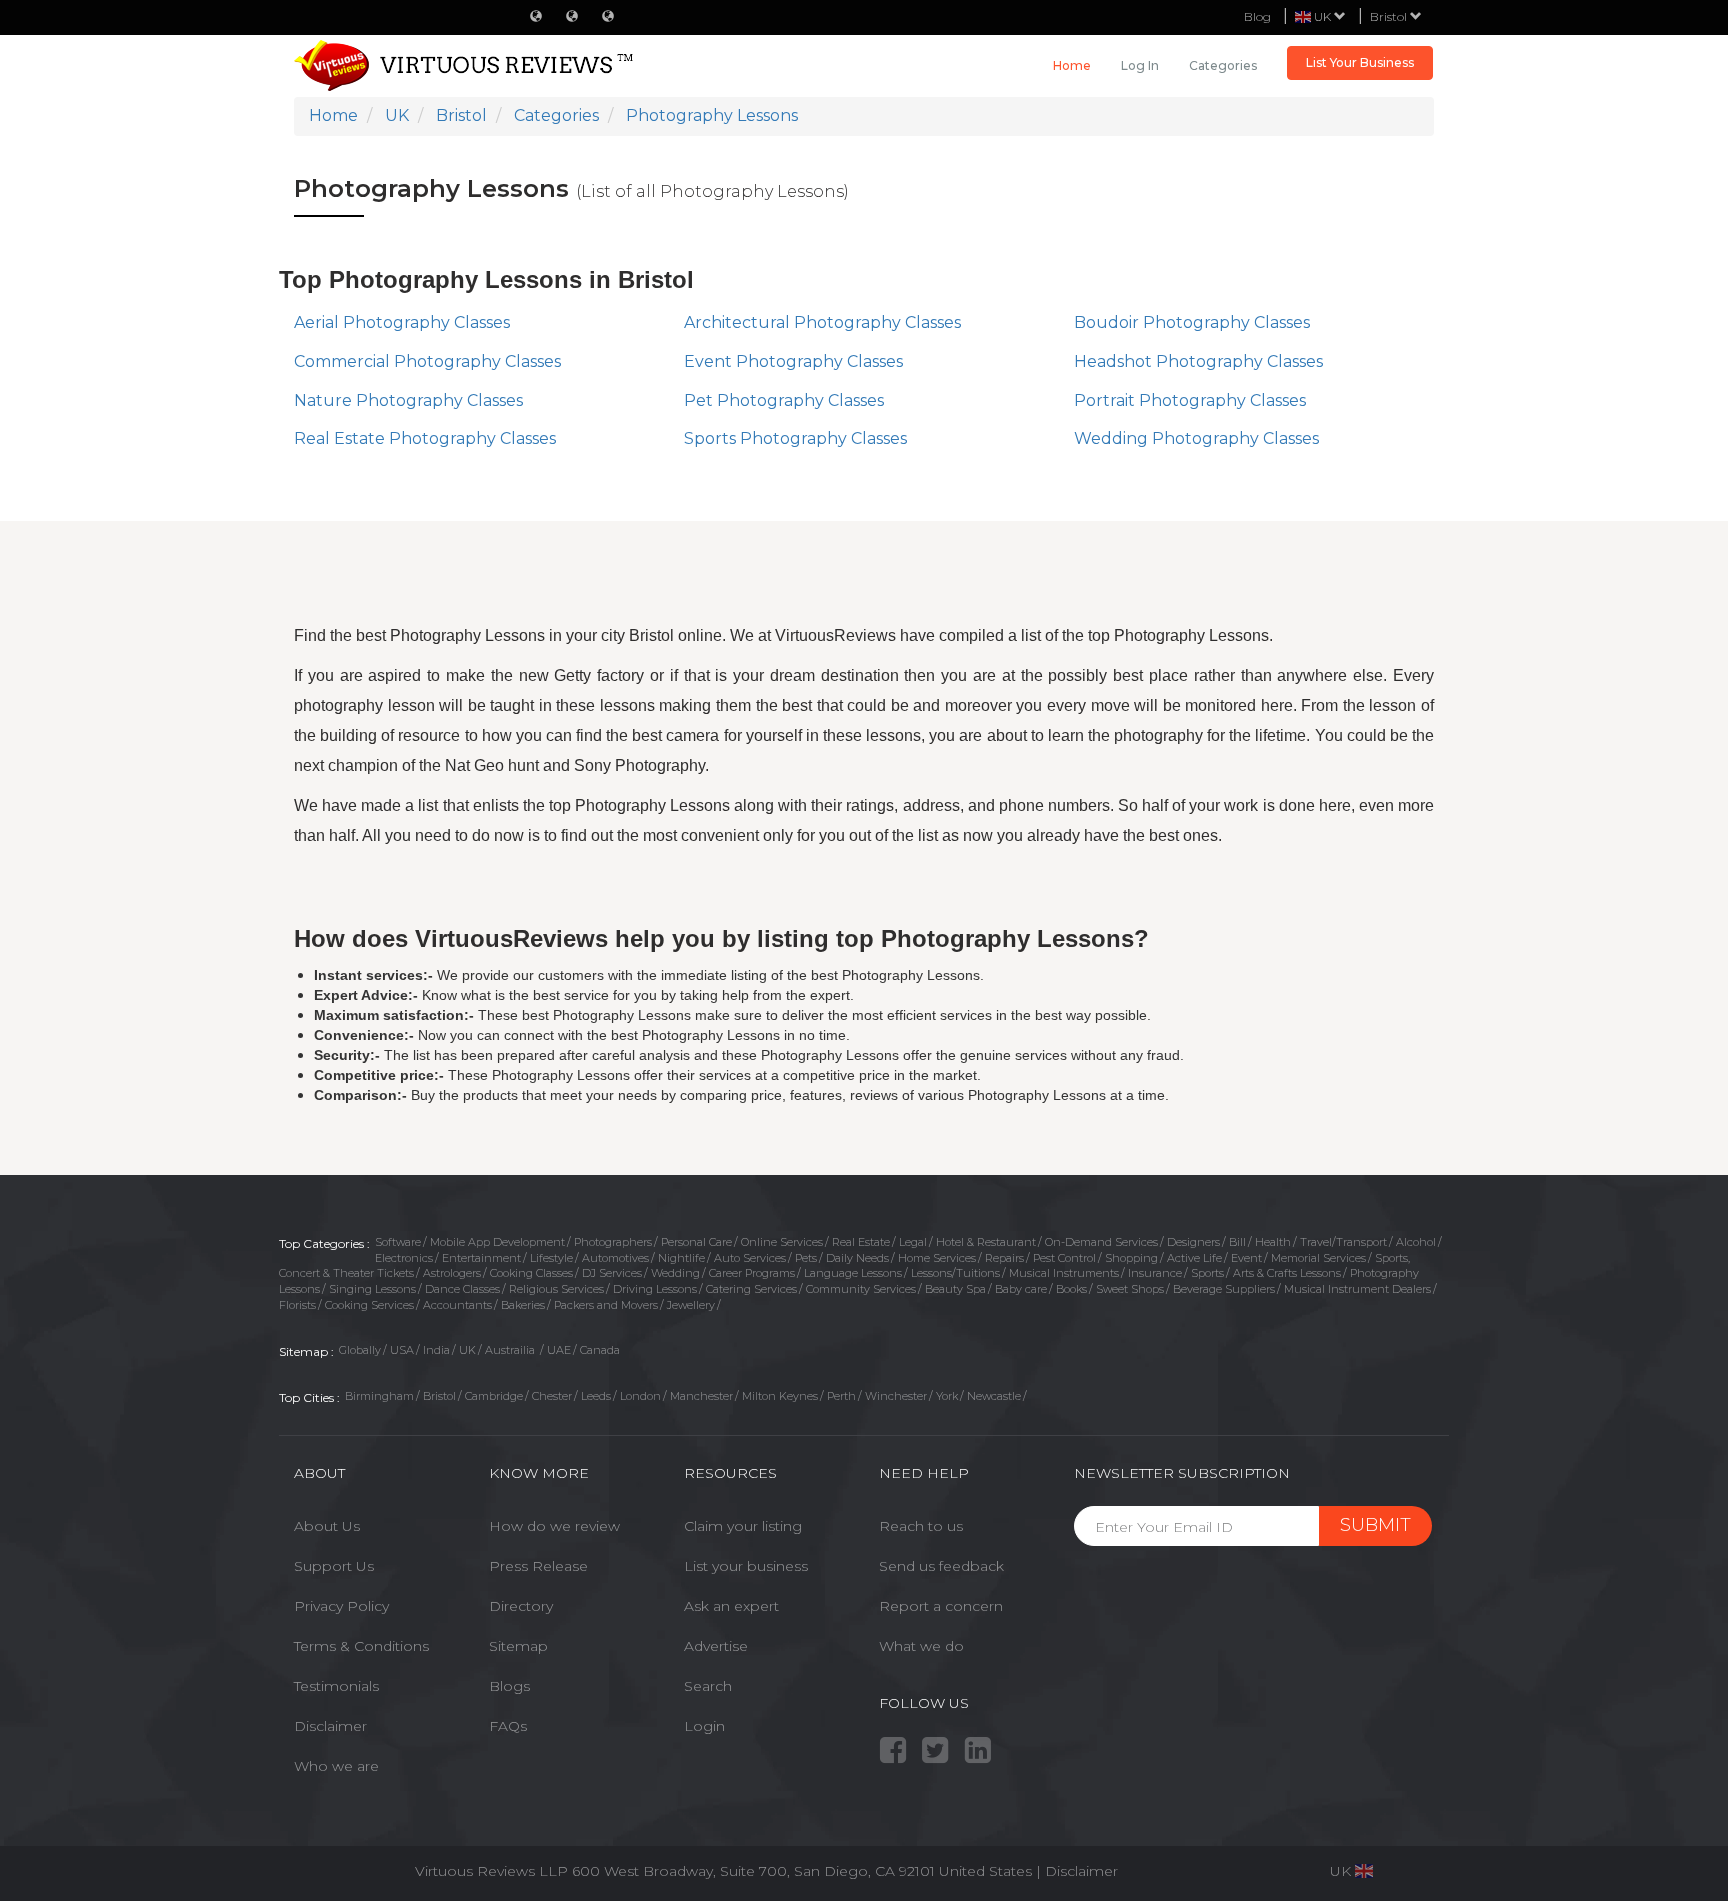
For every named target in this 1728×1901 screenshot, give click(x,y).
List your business (746, 1566)
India (436, 1350)
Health (1273, 1242)
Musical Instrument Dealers (1357, 1289)
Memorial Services (1318, 1258)
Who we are (336, 1766)
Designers (1193, 1242)
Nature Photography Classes (408, 400)
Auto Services (750, 1258)
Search (708, 1686)
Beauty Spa (955, 1289)
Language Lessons (853, 1273)
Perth (841, 1396)
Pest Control (1064, 1258)
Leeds (596, 1396)
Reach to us (921, 1526)
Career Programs (752, 1273)
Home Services (937, 1258)
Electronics (404, 1258)
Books (1071, 1289)
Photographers (613, 1242)
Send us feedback (941, 1566)
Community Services (861, 1289)
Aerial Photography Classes (402, 322)
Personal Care (696, 1242)
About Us (327, 1526)
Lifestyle (551, 1258)
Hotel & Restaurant (986, 1242)
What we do (921, 1646)
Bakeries (523, 1305)
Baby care (1021, 1289)
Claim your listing (743, 1526)
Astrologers (452, 1273)
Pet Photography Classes (784, 400)
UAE (559, 1350)
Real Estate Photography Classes (425, 438)
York (947, 1396)
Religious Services (556, 1289)
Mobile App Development (497, 1242)
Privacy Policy (341, 1606)
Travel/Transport (1343, 1242)
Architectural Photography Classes (822, 322)
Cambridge (494, 1396)
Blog (1257, 16)
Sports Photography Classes (795, 438)
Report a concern (941, 1606)
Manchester (701, 1396)
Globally (360, 1350)
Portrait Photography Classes (1190, 400)
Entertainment (481, 1258)
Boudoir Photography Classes (1192, 322)
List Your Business (1360, 62)
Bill (1237, 1242)
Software (398, 1242)
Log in (1140, 65)
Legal (913, 1242)
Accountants (457, 1305)
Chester (552, 1396)
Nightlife (681, 1258)
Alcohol (1416, 1242)
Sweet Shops (1130, 1289)
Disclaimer (330, 1726)
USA (402, 1350)
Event (1246, 1258)
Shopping (1131, 1258)
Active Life (1194, 1258)
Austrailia (511, 1350)
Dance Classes (462, 1289)
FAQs (508, 1726)
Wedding (675, 1273)
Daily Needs (857, 1258)
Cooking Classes (531, 1273)
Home (1072, 65)
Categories (1223, 65)
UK (467, 1350)
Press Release (538, 1566)
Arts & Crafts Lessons (1287, 1273)
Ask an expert (731, 1606)
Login (704, 1726)
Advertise (716, 1646)
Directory (521, 1606)
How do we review (554, 1526)
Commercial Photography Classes (427, 361)
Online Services (782, 1242)
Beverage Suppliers (1224, 1289)
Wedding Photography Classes (1196, 438)
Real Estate (861, 1242)
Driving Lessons (655, 1289)
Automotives (615, 1258)
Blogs (509, 1686)
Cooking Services (369, 1305)
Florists (297, 1305)
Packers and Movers (606, 1305)
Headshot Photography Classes (1198, 361)
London (640, 1396)
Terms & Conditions (361, 1646)
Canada (600, 1350)
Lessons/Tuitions (955, 1273)
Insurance (1155, 1273)
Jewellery (691, 1305)
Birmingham (379, 1396)
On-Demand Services (1101, 1242)
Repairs (1004, 1258)
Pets (806, 1258)
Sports (1207, 1273)
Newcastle (994, 1396)
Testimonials (336, 1686)
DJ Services (612, 1273)
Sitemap (518, 1646)
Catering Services (751, 1289)
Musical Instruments (1064, 1273)
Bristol (1390, 16)
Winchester (896, 1396)
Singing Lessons (372, 1289)
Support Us (334, 1566)
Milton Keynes (780, 1396)
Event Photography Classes (793, 361)
